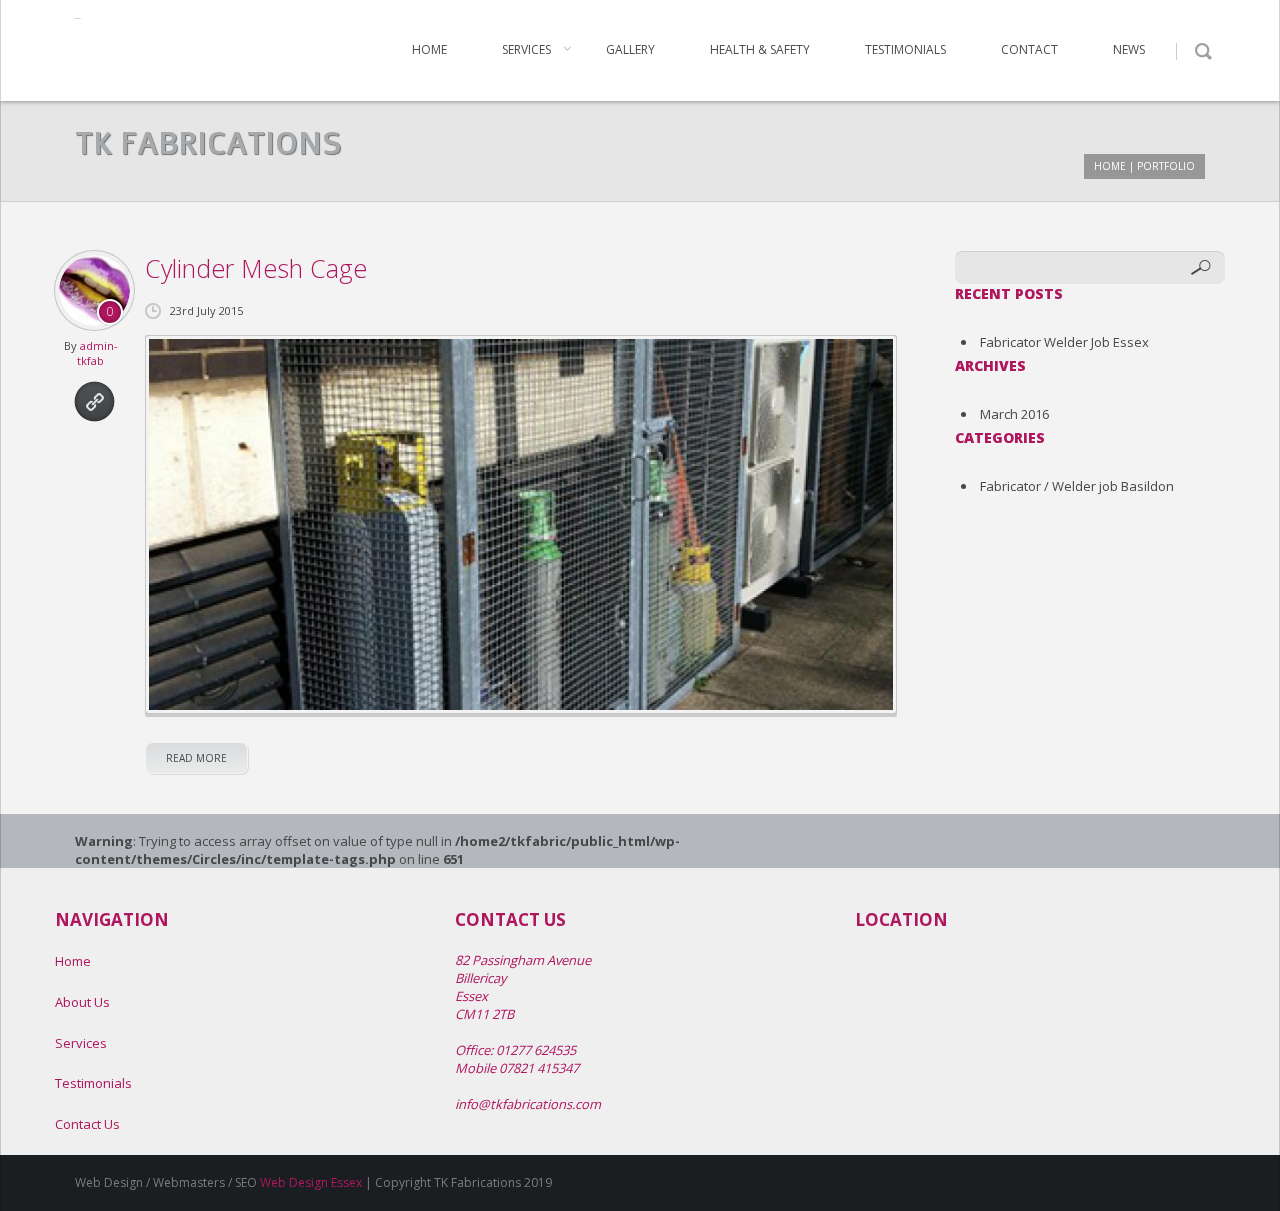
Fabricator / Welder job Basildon (1077, 486)
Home (429, 49)
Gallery (630, 49)
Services (526, 49)
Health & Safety (760, 49)
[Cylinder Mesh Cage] (521, 524)
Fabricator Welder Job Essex (1064, 342)
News (1129, 49)
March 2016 (1014, 414)
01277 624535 (536, 1050)
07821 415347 (539, 1068)
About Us (82, 1002)
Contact (1029, 49)
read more (196, 758)
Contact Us (87, 1124)
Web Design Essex (311, 1182)
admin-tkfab (97, 353)
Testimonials (905, 49)
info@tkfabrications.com (528, 1104)
